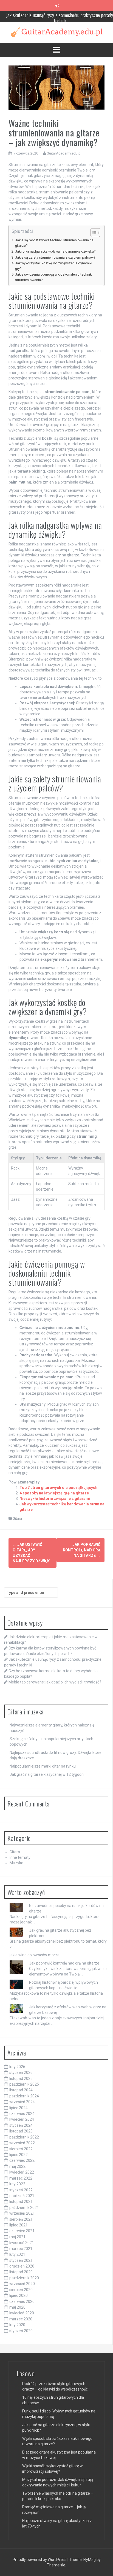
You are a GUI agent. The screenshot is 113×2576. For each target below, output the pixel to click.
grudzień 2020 (22, 2266)
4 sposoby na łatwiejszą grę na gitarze (54, 1493)
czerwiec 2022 (22, 2160)
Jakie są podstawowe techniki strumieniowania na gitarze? (54, 243)
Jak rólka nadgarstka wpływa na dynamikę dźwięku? (55, 251)
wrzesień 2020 (22, 2284)
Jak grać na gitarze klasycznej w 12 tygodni (47, 1774)
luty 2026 (17, 2067)
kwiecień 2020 (22, 2313)
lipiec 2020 (19, 2295)
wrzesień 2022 (22, 2143)
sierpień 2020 (21, 2290)
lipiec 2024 (19, 2108)
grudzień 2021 (22, 2196)
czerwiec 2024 (22, 2114)
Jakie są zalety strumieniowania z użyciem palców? (55, 257)
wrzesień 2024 (22, 2102)
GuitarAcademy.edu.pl (64, 153)
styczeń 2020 (21, 2331)
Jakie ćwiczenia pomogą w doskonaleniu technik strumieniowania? (53, 277)
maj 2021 (17, 2237)
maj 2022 (17, 2166)
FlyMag (90, 2560)
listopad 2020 (21, 2272)
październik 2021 (24, 2208)
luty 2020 (17, 2325)
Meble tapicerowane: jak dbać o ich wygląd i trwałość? (55, 1682)
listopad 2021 (21, 2202)
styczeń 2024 (21, 2125)
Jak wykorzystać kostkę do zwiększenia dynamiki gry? (54, 266)
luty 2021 (17, 2254)
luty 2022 (17, 2184)
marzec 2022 (21, 2178)
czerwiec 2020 (22, 2301)
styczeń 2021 (21, 2260)
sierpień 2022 (21, 2149)
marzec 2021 (21, 2249)
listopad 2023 (21, 2131)
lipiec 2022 (19, 2155)
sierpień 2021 (21, 2219)
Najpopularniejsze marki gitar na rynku (43, 1766)
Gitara (17, 1518)
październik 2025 (24, 2084)
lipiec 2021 (19, 2225)
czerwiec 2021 (22, 2231)
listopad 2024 (21, 2090)
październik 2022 (24, 2137)
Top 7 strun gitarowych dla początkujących (58, 1488)
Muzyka (16, 1863)
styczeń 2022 (21, 2190)
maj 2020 (17, 2307)
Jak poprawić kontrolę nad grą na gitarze (82, 1550)
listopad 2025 (21, 2078)
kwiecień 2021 (22, 2243)
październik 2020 (24, 2278)
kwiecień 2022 (22, 2172)
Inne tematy (20, 1857)
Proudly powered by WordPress (40, 2560)
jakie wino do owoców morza (35, 1955)
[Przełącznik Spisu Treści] (93, 233)
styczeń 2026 (21, 2072)
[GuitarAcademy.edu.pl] (57, 32)
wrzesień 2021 (22, 2213)
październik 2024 (24, 2096)
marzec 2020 (21, 2319)
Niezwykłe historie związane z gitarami (55, 1499)
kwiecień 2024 (22, 2119)
